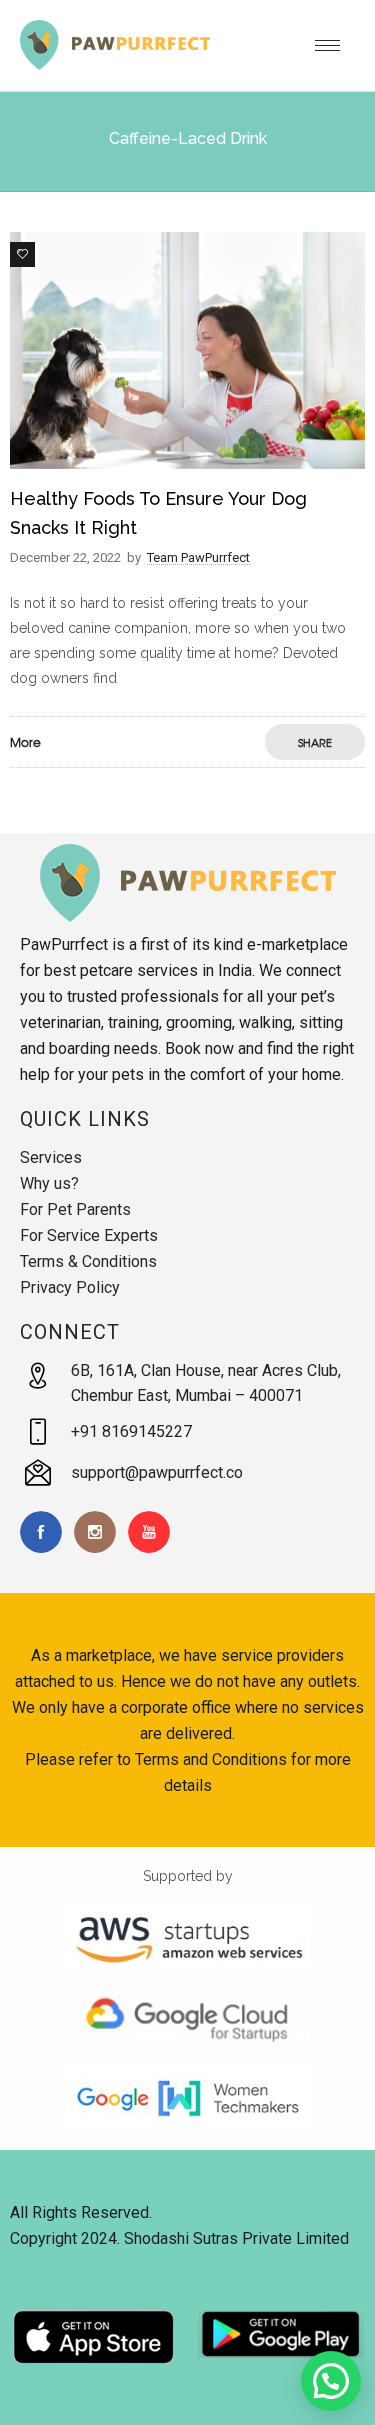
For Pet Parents (75, 1209)
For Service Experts (89, 1235)
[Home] (115, 65)
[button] (331, 2381)
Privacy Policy (70, 1287)
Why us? (49, 1183)
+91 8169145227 (131, 1431)
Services (51, 1157)
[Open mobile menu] (335, 45)
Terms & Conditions (88, 1261)
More (25, 742)
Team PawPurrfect (198, 557)
